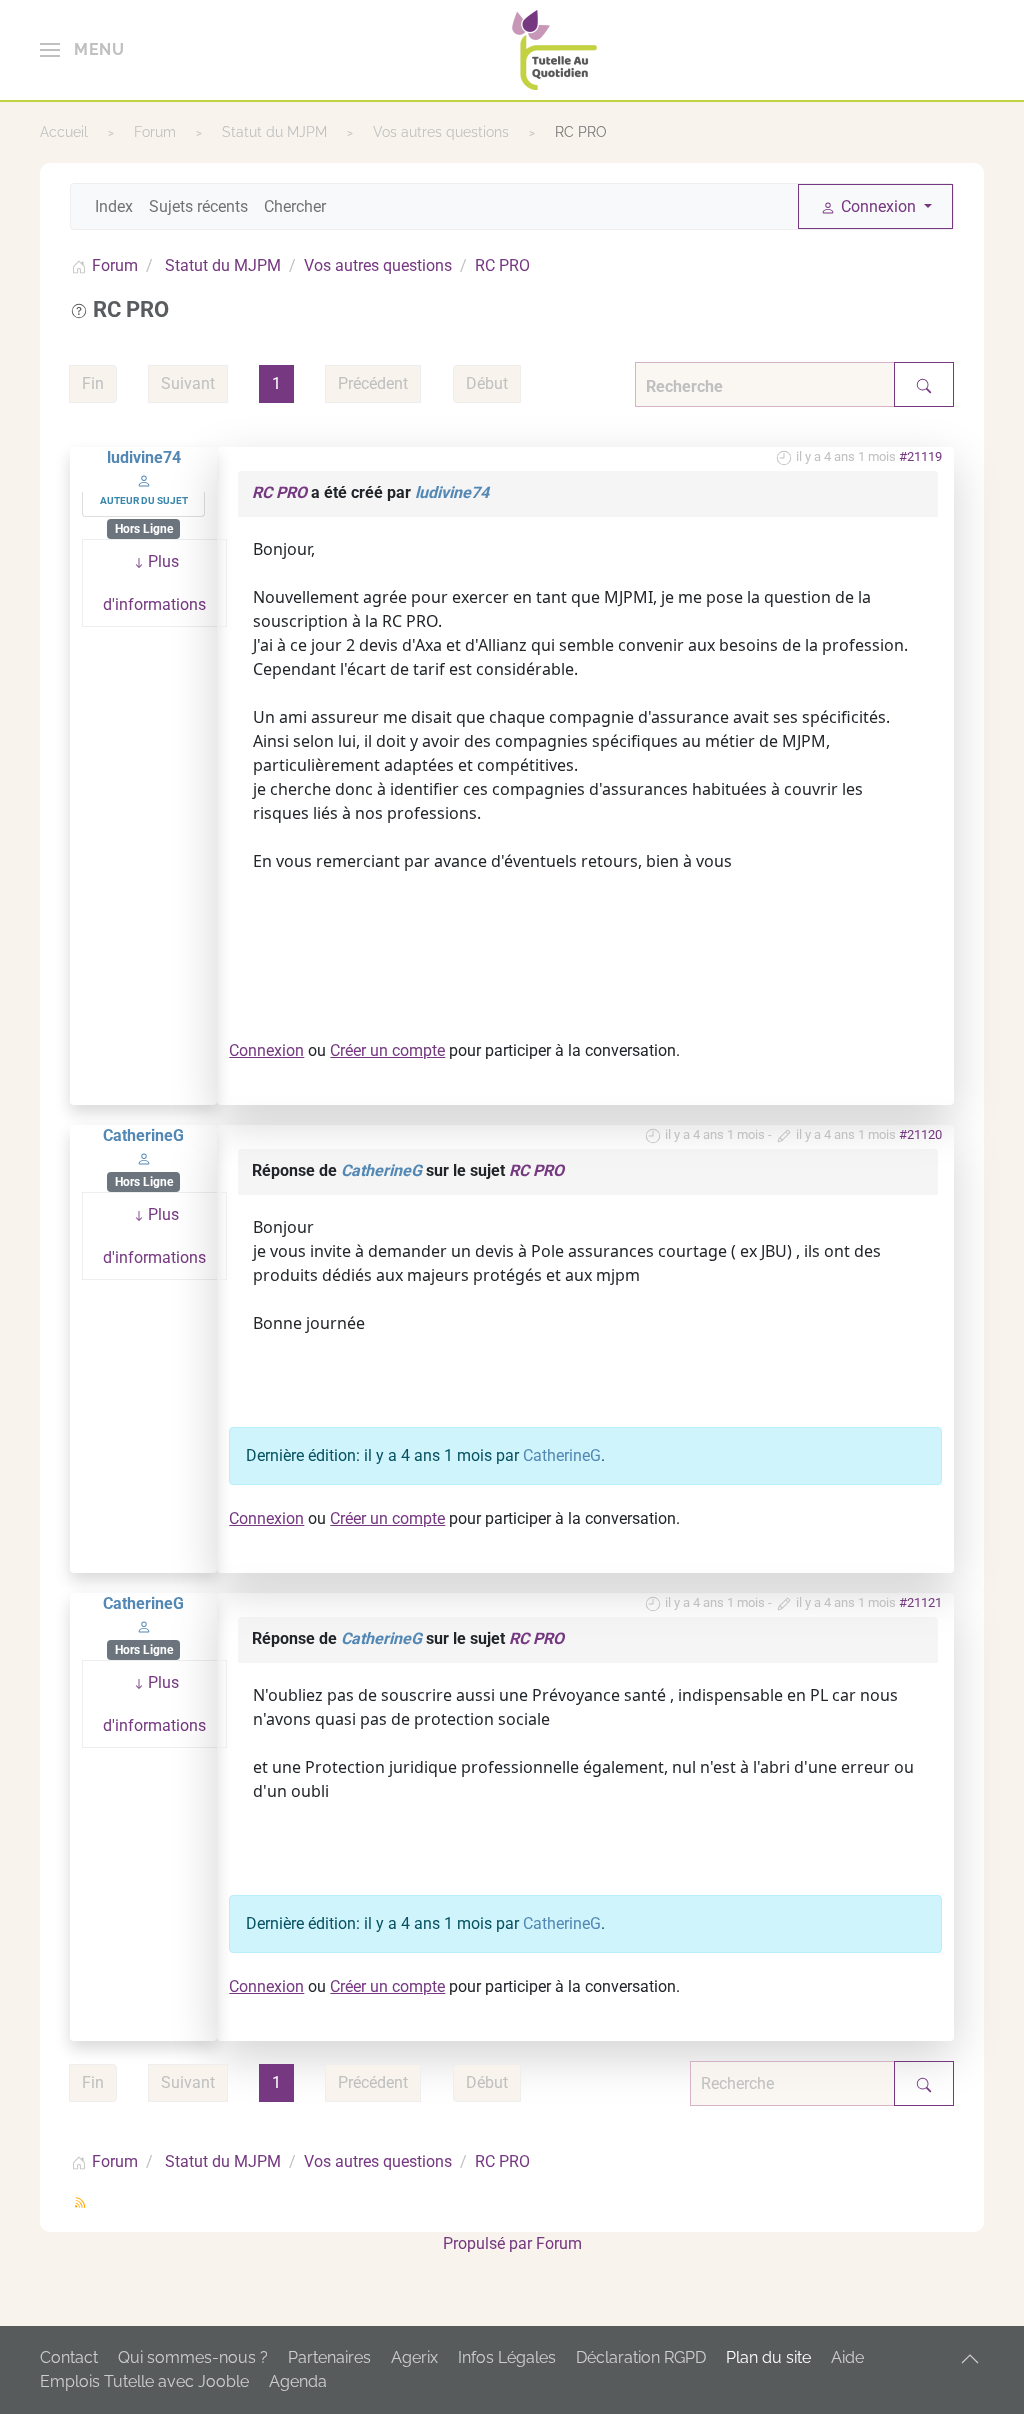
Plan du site (768, 2357)
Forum (559, 2243)
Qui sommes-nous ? (193, 2357)
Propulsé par (489, 2243)
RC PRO (279, 492)
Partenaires (329, 2357)
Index (114, 206)
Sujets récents (198, 206)
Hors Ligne (144, 529)
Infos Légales (507, 2357)
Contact (69, 2357)
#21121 (920, 1602)
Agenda (298, 2381)
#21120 (920, 1134)
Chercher (295, 206)
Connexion (266, 1050)
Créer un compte (387, 1050)
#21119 (920, 456)
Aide (847, 2357)
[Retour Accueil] (554, 50)
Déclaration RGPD (641, 2357)
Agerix (414, 2357)
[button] (82, 50)
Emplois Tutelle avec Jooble (144, 2381)
